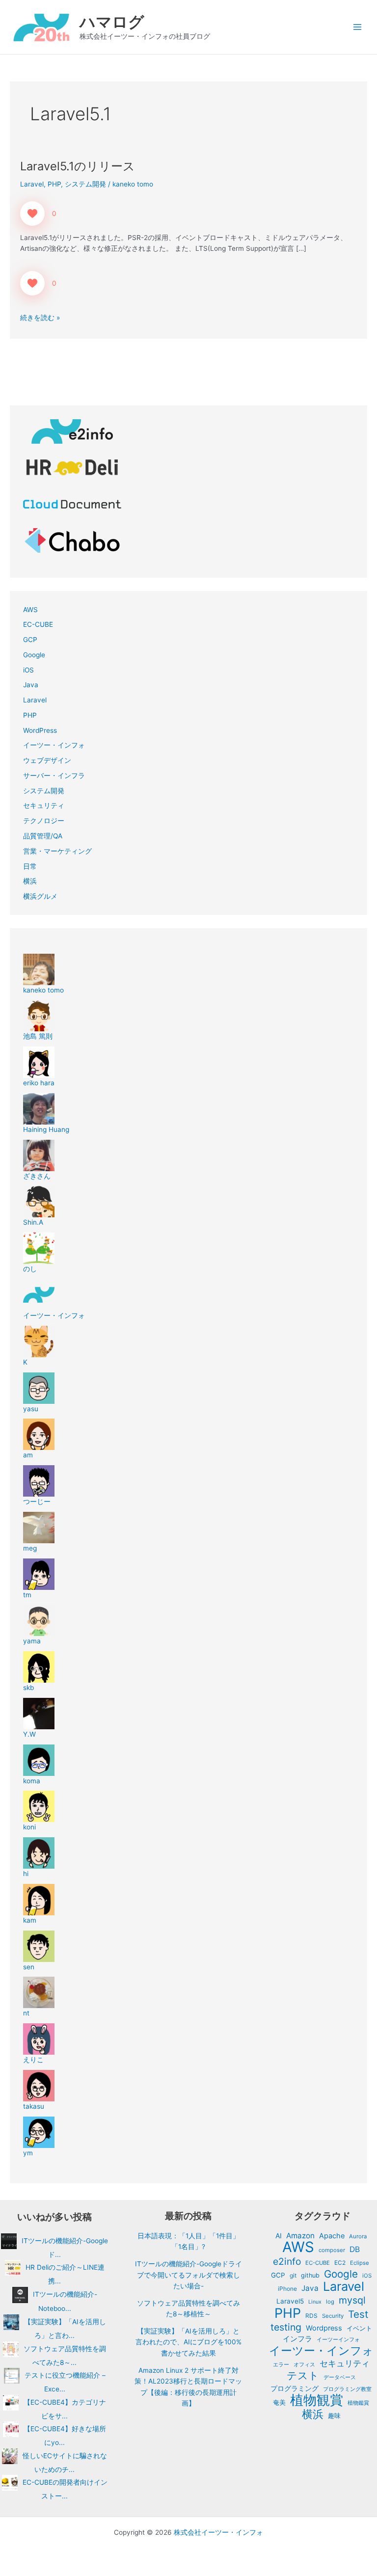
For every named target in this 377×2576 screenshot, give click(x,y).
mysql (352, 2300)
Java (31, 685)
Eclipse (360, 2263)
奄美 (279, 2402)
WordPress (40, 730)
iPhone (287, 2289)
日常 (30, 866)
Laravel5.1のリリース (78, 166)
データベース (340, 2377)
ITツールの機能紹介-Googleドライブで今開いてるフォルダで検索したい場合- (188, 2275)
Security (333, 2316)
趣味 (334, 2416)
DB (355, 2249)
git (293, 2275)
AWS (30, 610)
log (330, 2302)
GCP (30, 640)
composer (332, 2250)
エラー (281, 2364)
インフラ (297, 2339)
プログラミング (295, 2388)
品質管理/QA (43, 836)
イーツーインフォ (338, 2339)
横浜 (30, 881)
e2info (287, 2262)
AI (279, 2236)
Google (34, 655)
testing (286, 2327)
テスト (303, 2375)
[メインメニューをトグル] (358, 27)
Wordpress (324, 2328)
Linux (315, 2302)
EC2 (340, 2263)
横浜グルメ (40, 896)
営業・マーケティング (57, 851)
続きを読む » (40, 317)
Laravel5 (290, 2301)
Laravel (32, 184)
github (310, 2275)
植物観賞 (317, 2400)
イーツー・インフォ (54, 745)
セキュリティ (44, 805)
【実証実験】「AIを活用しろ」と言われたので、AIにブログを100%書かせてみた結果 (188, 2342)
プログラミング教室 (347, 2389)
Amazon (300, 2236)
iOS (28, 670)
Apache (332, 2236)
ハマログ (112, 22)
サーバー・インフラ (54, 776)
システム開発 (85, 184)
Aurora (358, 2236)
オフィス (304, 2364)
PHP (54, 184)
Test (358, 2315)
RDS (311, 2316)
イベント (359, 2328)
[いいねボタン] (32, 214)
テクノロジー (44, 821)
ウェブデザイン (47, 760)
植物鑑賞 (358, 2403)
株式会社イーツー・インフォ (218, 2532)
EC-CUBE (38, 624)
